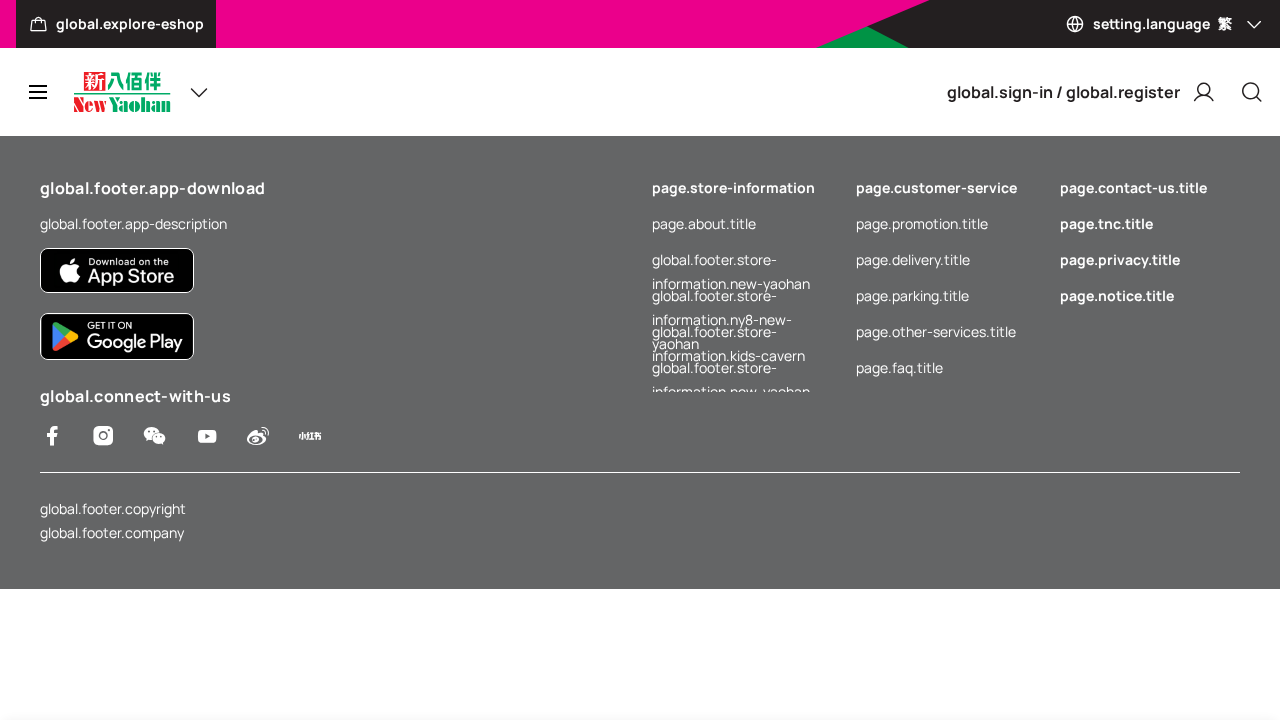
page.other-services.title (936, 331)
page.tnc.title (1106, 223)
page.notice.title (1117, 295)
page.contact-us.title (1133, 187)
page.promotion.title (922, 223)
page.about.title (704, 223)
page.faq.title (899, 367)
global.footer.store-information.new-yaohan (731, 261)
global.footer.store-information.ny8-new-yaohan (722, 297)
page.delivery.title (913, 259)
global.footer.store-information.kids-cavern (728, 333)
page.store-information (733, 187)
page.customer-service (936, 187)
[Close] (1252, 92)
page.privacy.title (1120, 259)
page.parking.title (912, 295)
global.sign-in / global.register (1063, 92)
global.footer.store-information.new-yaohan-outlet (734, 369)
